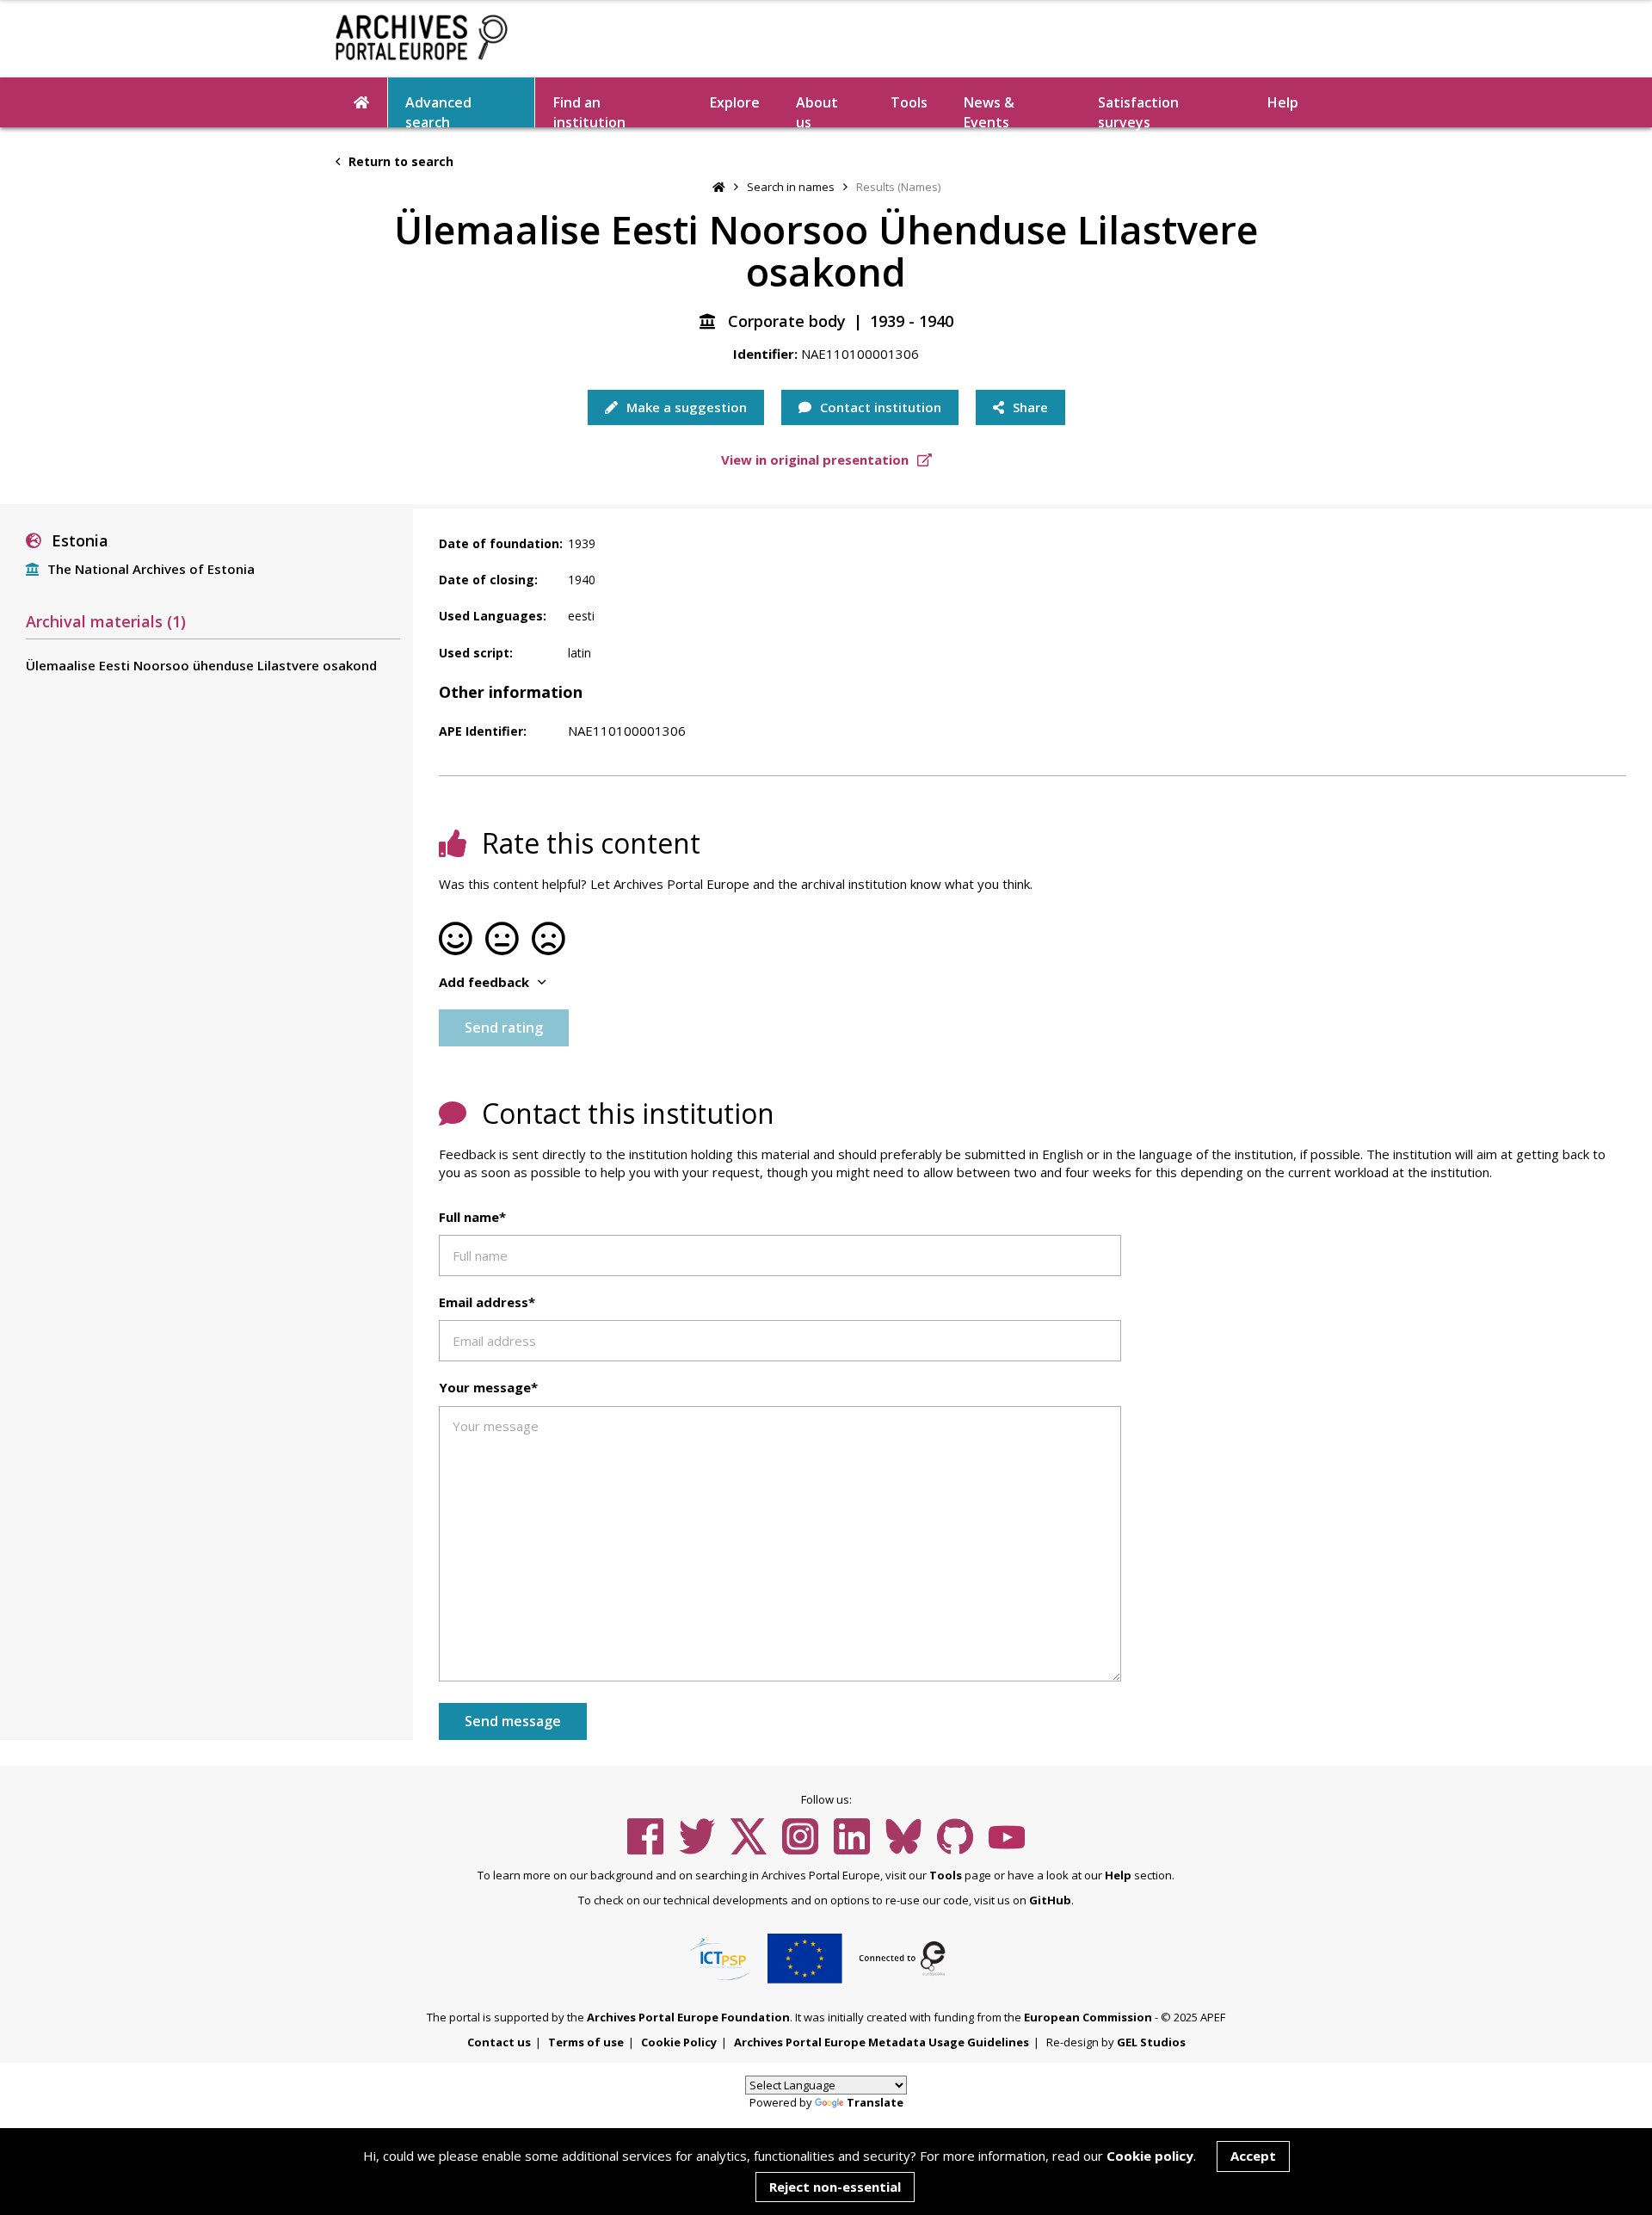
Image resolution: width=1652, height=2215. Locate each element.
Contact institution (879, 407)
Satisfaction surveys (1138, 110)
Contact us (499, 2042)
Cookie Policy (679, 2042)
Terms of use (586, 2042)
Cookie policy (1150, 2156)
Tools (909, 102)
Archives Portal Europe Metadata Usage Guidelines (881, 2042)
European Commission (1088, 2017)
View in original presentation (817, 460)
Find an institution (589, 110)
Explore (735, 102)
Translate (875, 2102)
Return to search (399, 161)
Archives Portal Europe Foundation (688, 2017)
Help (1118, 1875)
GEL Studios (1151, 2042)
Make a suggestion (685, 407)
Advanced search (438, 110)
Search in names (791, 187)
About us (817, 110)
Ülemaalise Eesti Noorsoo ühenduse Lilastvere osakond (201, 665)
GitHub (1050, 1900)
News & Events (989, 110)
